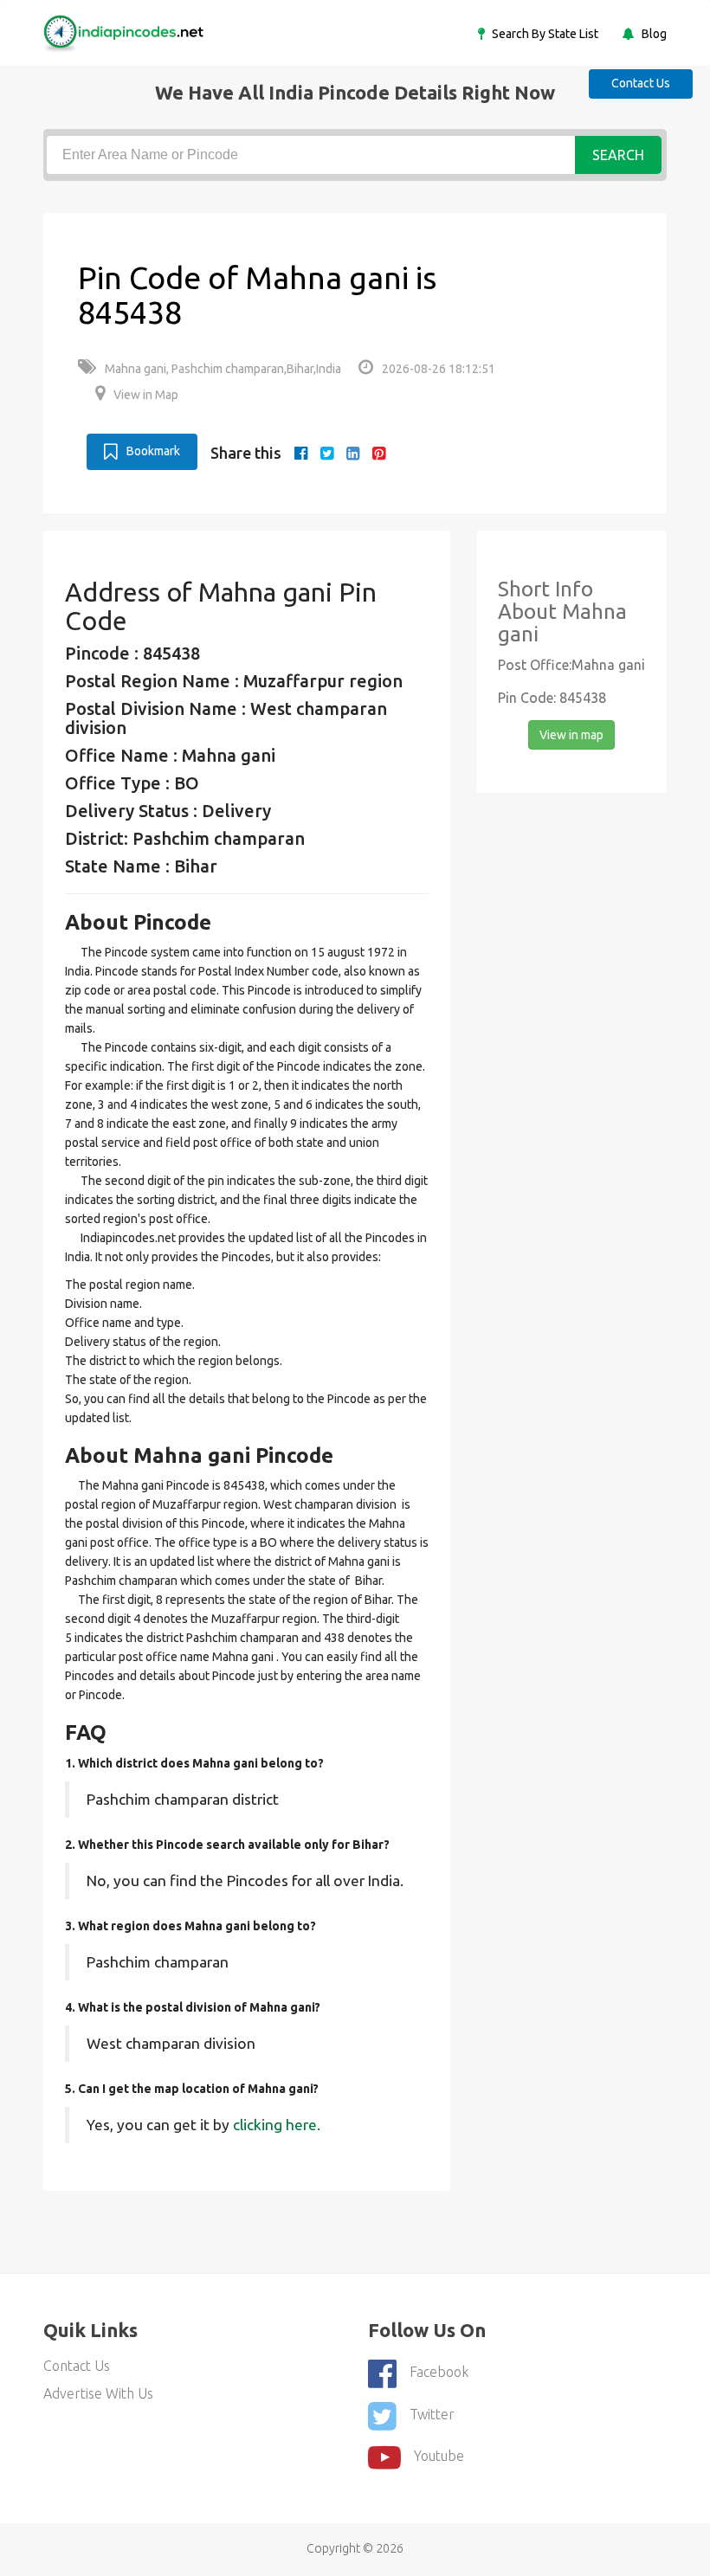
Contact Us (641, 83)
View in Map (146, 395)
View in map (571, 735)
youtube (439, 2457)
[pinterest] (379, 453)
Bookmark (153, 451)
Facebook (439, 2372)
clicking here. (277, 2125)
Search (618, 155)
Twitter (432, 2414)
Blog (653, 34)
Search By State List (544, 34)
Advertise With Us (98, 2393)
